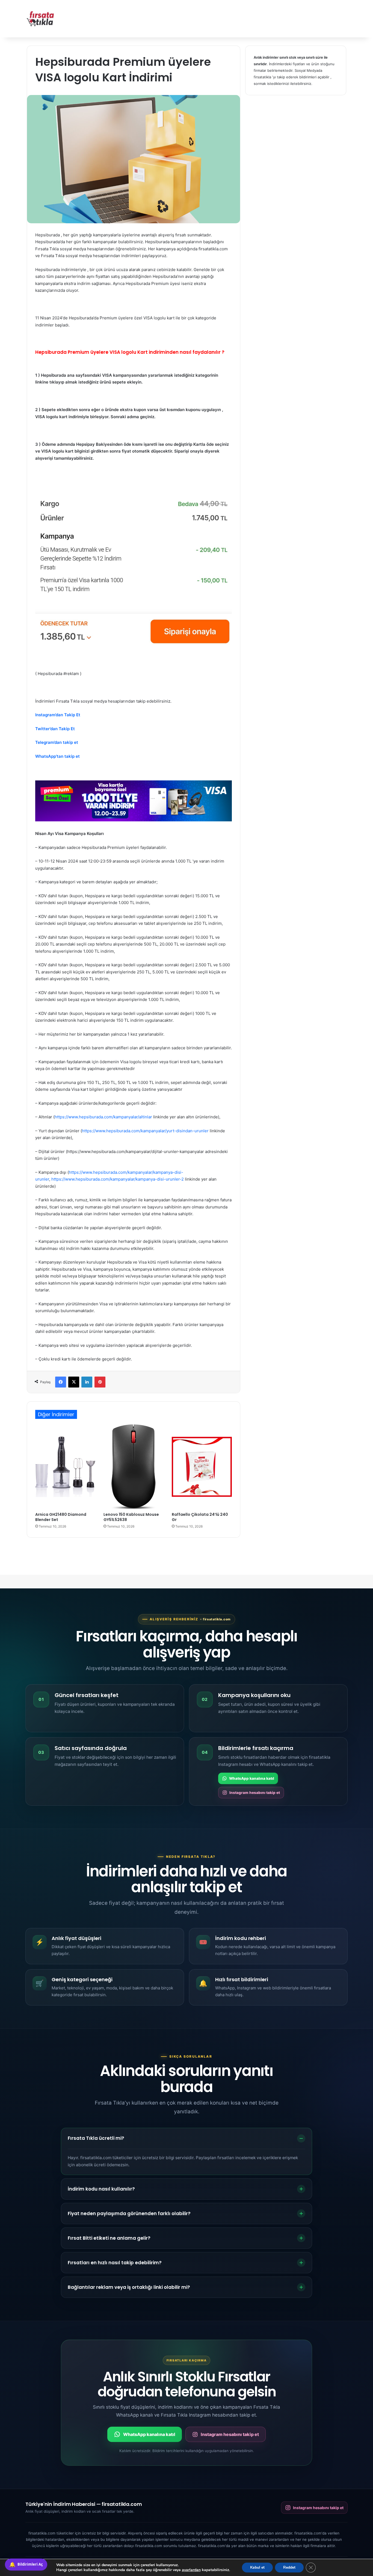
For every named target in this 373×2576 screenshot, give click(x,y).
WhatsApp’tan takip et (57, 756)
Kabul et (257, 2567)
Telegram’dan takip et (57, 742)
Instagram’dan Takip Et (58, 715)
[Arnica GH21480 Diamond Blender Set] (65, 1467)
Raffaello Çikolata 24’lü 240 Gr (200, 1517)
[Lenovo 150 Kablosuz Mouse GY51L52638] (134, 1467)
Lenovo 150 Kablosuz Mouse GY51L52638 (131, 1517)
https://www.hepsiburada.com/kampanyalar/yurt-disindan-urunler (145, 1131)
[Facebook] (61, 1382)
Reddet (289, 2567)
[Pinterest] (100, 1382)
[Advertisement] (241, 18)
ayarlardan (191, 2570)
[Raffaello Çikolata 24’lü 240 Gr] (202, 1467)
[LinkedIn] (87, 1382)
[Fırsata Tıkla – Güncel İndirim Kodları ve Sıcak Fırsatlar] (40, 19)
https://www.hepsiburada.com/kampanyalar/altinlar (103, 1117)
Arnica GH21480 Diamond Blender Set (61, 1517)
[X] (74, 1382)
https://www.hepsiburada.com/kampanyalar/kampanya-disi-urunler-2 (118, 1179)
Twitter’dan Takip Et (55, 729)
